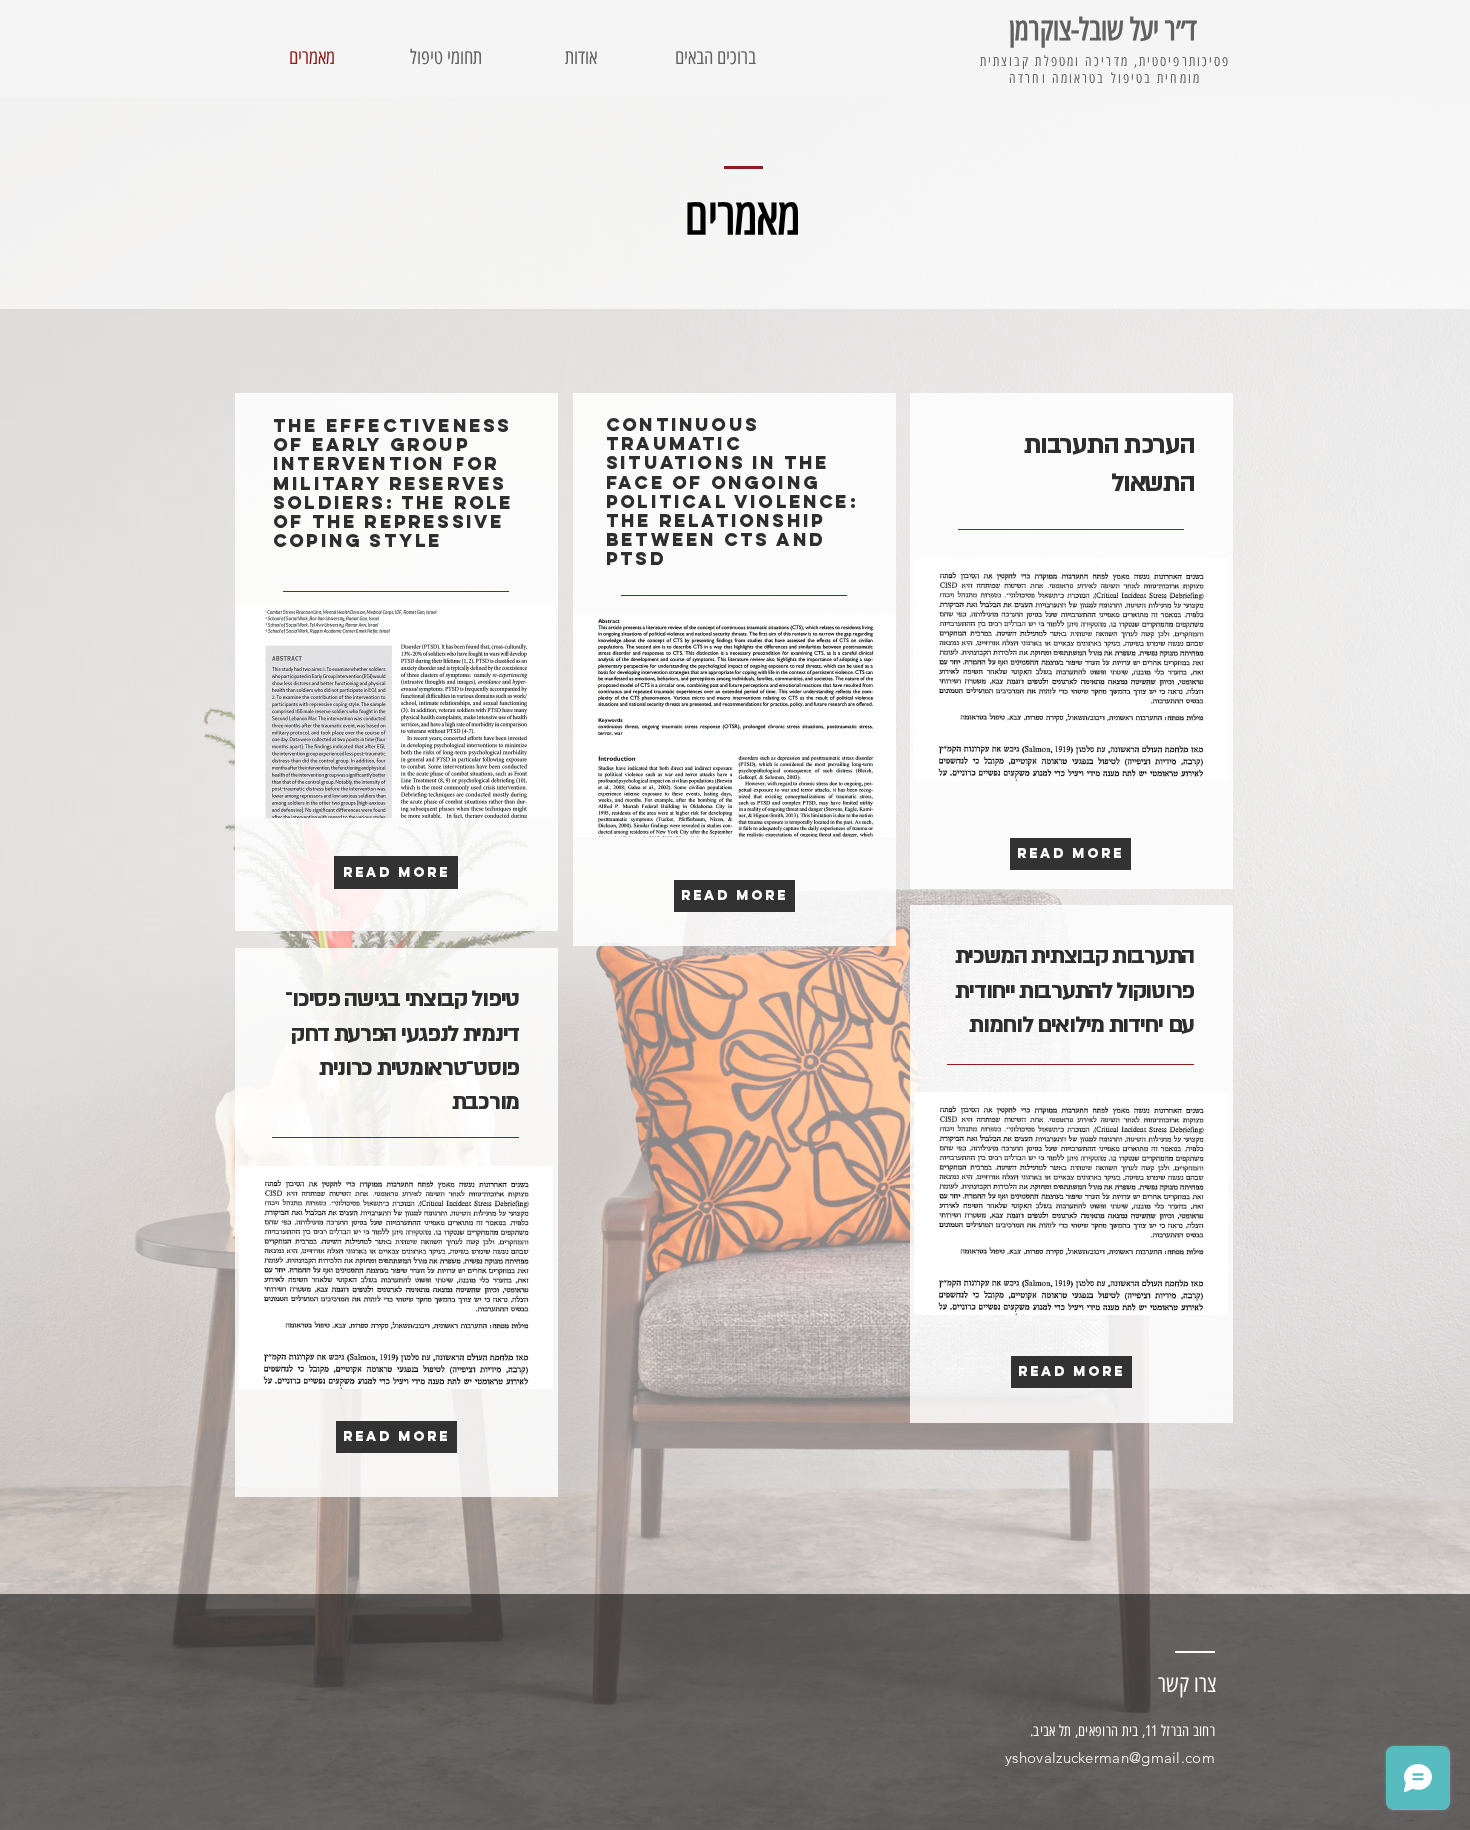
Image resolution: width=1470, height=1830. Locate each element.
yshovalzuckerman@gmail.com (1110, 1757)
